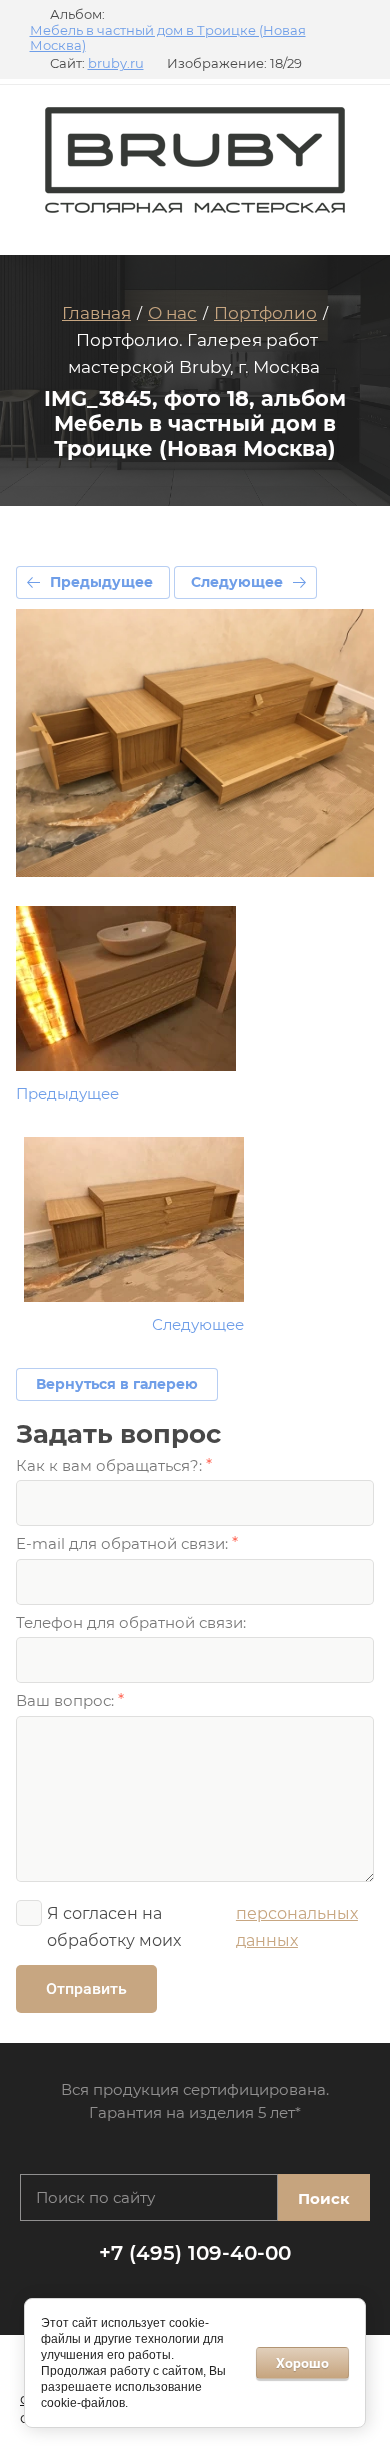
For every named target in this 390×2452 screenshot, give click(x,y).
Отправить (86, 1988)
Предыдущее (101, 582)
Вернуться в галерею (117, 1384)
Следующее (237, 582)
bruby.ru (116, 63)
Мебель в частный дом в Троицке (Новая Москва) (168, 38)
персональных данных (297, 1927)
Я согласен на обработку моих (202, 1927)
